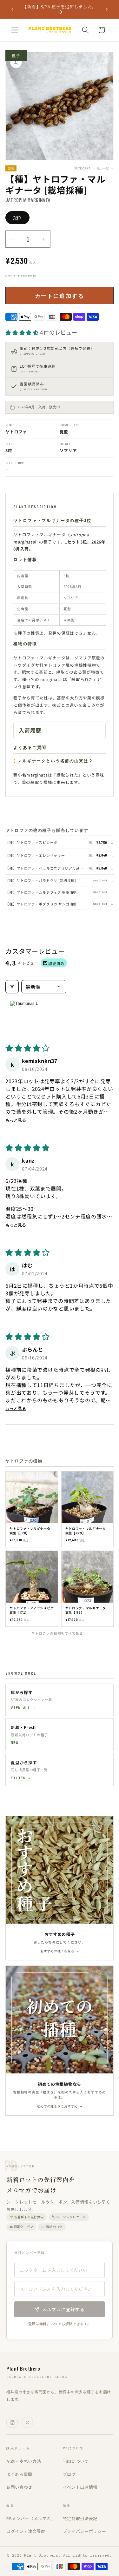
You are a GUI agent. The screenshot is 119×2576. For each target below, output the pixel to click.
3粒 (17, 218)
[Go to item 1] (24, 1017)
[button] (15, 30)
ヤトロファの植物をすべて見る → (60, 1633)
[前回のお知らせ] (12, 9)
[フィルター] (12, 987)
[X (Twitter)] (27, 2422)
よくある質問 (19, 2474)
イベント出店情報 (80, 2487)
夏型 (64, 432)
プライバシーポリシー (85, 2531)
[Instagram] (12, 2422)
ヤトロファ (16, 432)
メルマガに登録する (63, 2309)
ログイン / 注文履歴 (26, 2531)
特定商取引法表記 (80, 2518)
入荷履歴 (30, 730)
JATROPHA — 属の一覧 (94, 168)
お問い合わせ (19, 2487)
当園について (76, 2461)
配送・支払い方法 (24, 2461)
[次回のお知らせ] (107, 9)
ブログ (69, 2474)
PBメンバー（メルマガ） (31, 2518)
